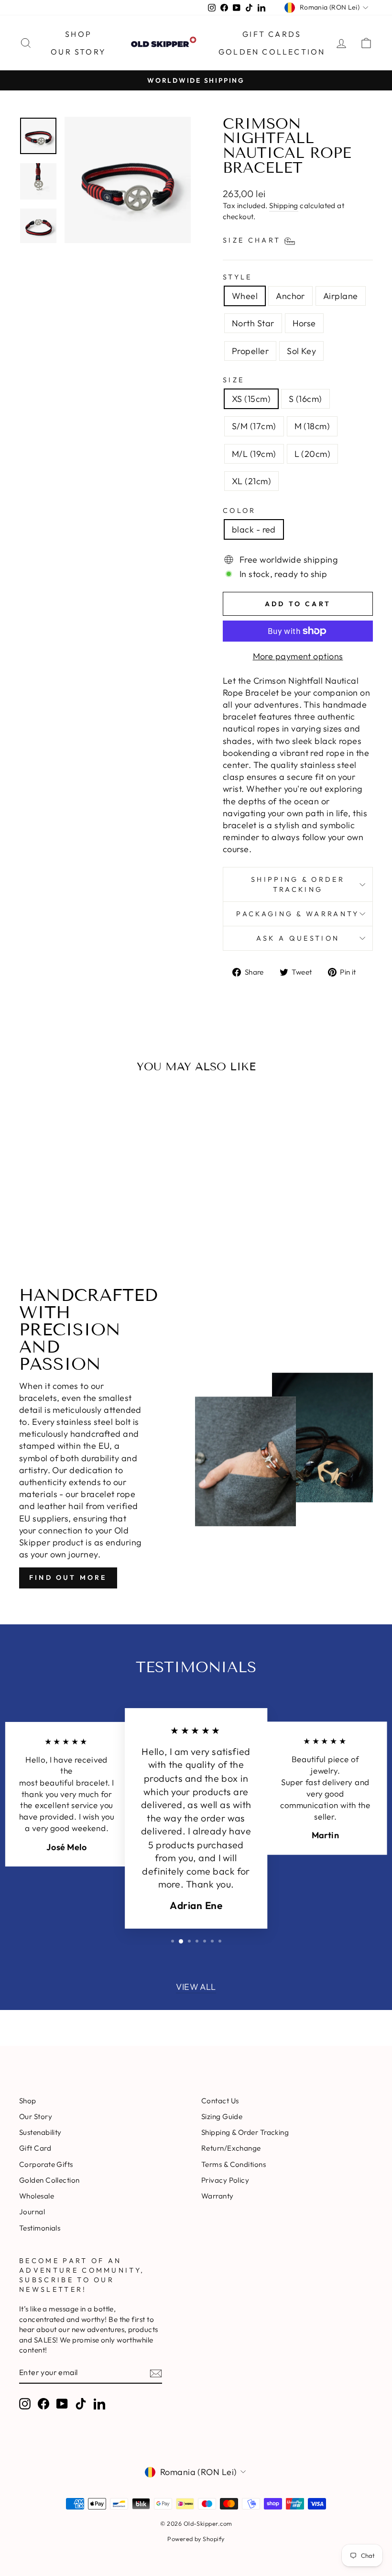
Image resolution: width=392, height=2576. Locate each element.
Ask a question (298, 938)
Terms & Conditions (234, 2164)
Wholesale (37, 2196)
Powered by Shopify (196, 2539)
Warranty (218, 2196)
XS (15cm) (251, 399)
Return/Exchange (231, 2148)
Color (240, 511)
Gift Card (35, 2148)
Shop (28, 2101)
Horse (304, 323)
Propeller (250, 351)
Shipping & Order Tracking (298, 884)
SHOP (78, 34)
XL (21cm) (251, 481)
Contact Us (220, 2101)
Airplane (341, 296)
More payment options (298, 656)
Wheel (245, 296)
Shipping (284, 205)
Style (238, 277)
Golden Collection (272, 52)
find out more (68, 1577)
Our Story (78, 52)
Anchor (290, 296)
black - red (254, 529)
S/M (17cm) (254, 426)
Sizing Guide (222, 2116)
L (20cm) (313, 454)
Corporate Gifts (46, 2164)
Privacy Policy (225, 2180)
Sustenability (40, 2132)
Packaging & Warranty (298, 914)
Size (234, 380)
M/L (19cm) (254, 454)
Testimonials (40, 2228)
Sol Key (301, 351)
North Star (253, 323)
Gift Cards (272, 34)
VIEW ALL (196, 1987)
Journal (32, 2212)
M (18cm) (312, 426)
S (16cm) (305, 399)
